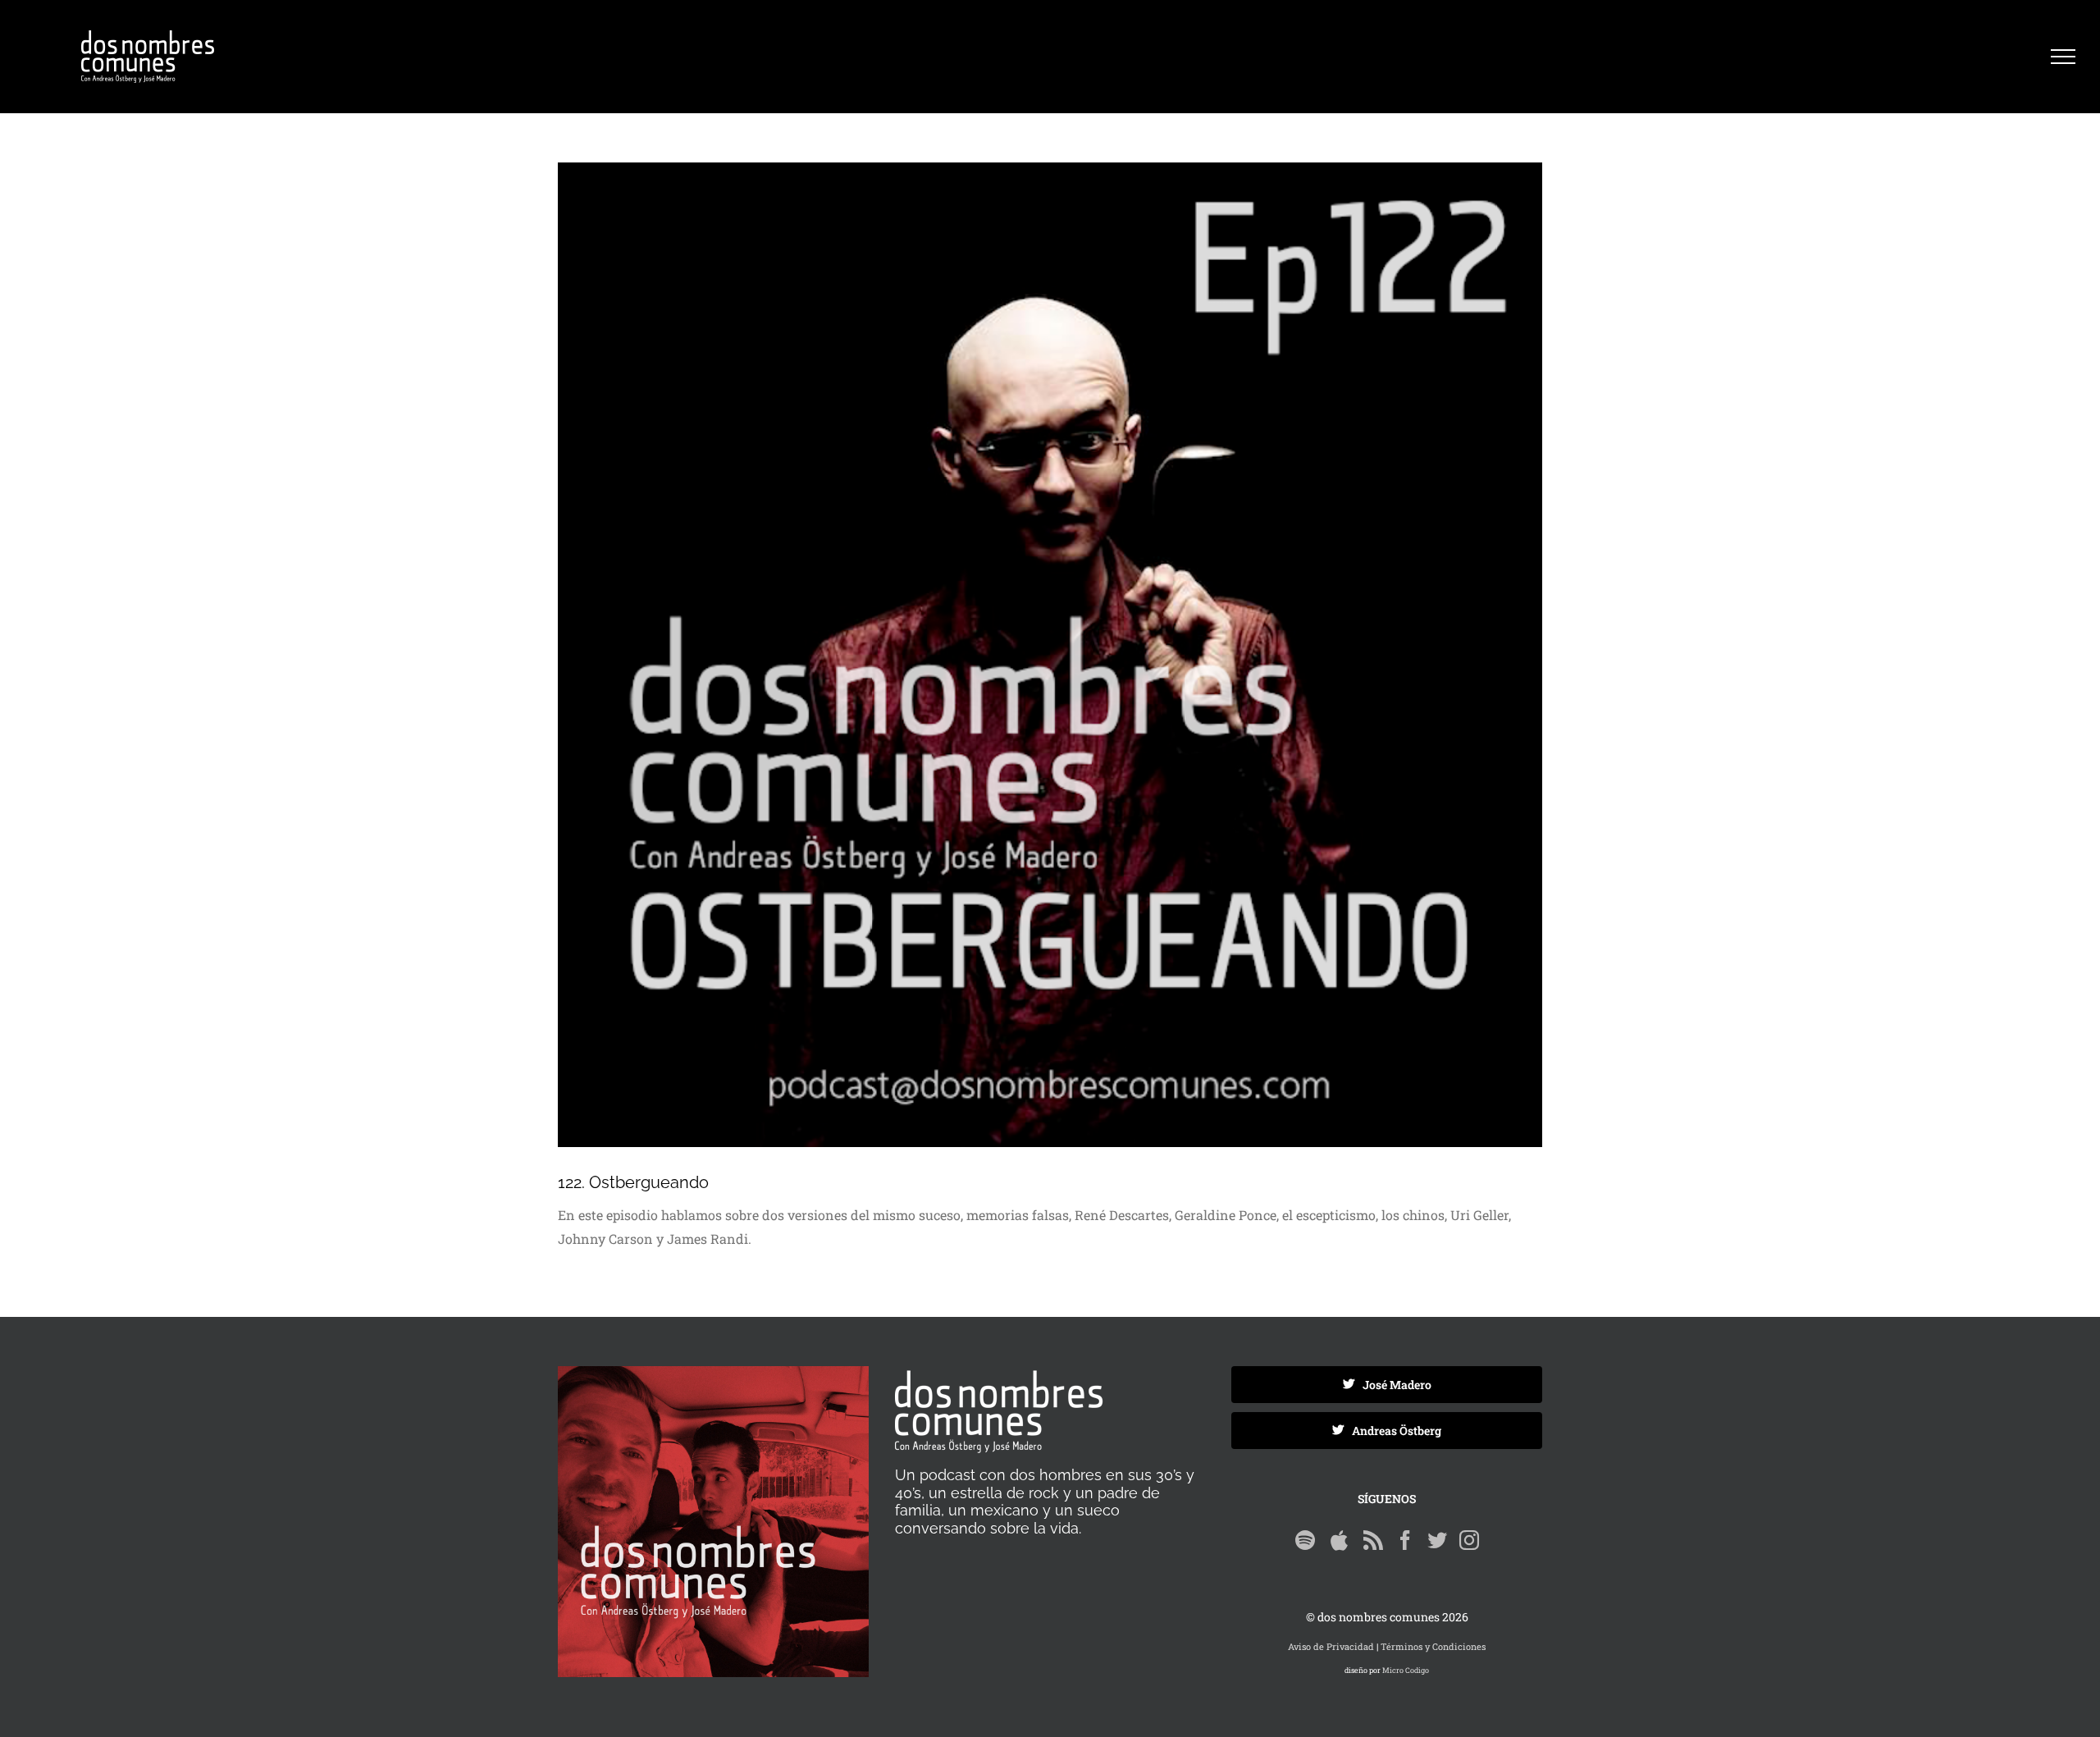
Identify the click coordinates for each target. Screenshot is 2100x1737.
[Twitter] (1437, 1540)
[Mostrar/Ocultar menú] (2063, 57)
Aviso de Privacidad (1331, 1646)
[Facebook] (1405, 1540)
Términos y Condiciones (1433, 1646)
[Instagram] (1469, 1540)
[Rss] (1373, 1540)
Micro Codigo (1406, 1670)
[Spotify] (1305, 1540)
